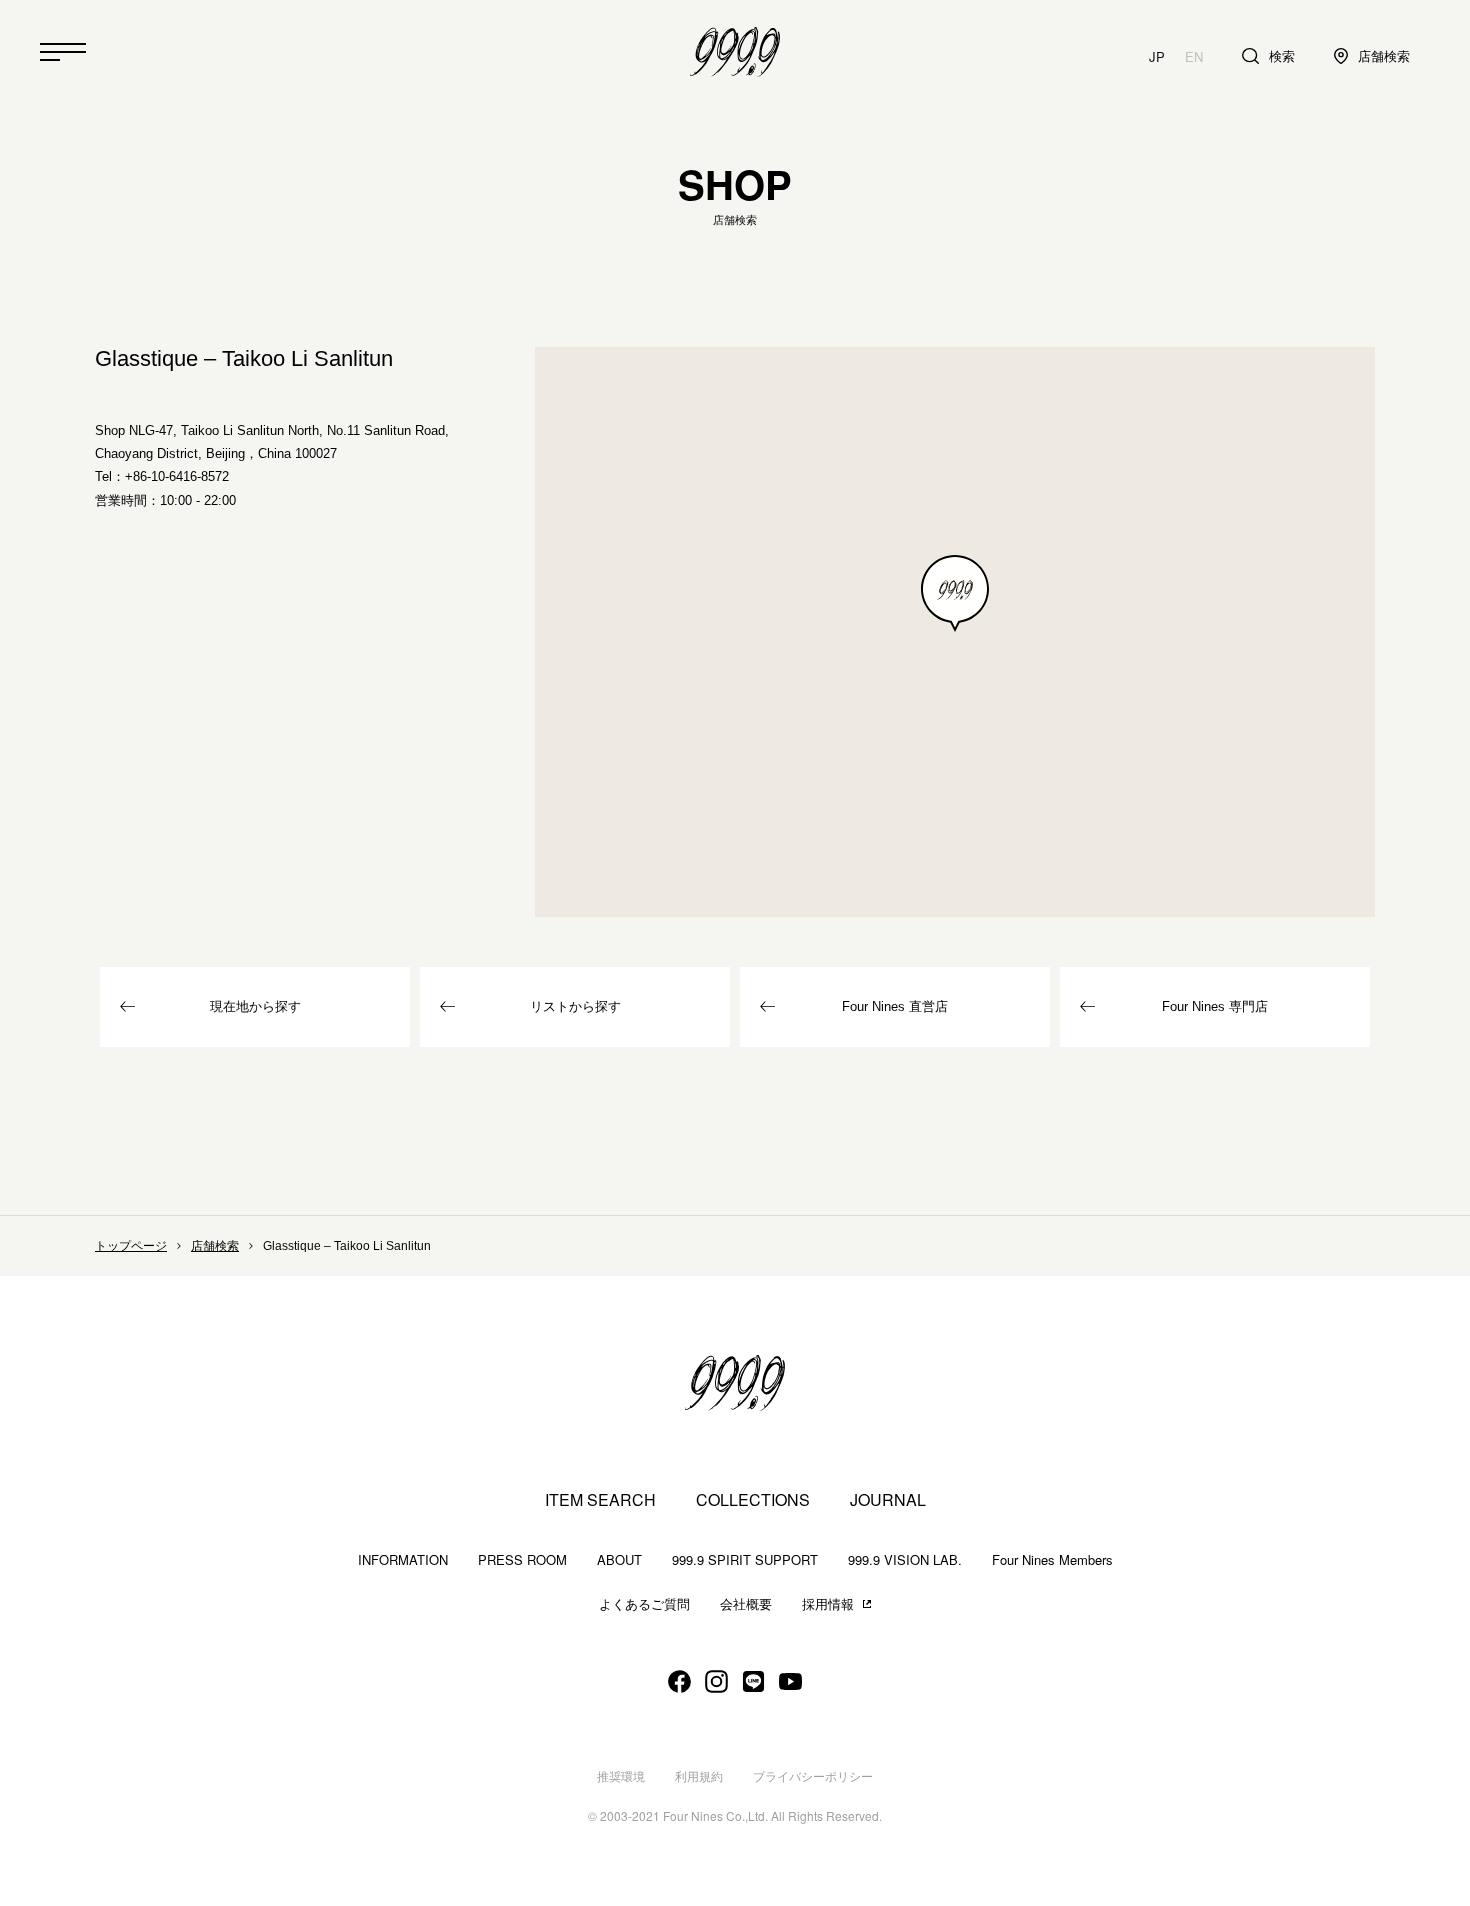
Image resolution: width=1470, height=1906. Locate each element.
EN (1194, 56)
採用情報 (828, 1604)
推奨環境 (621, 1777)
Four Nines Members (1052, 1559)
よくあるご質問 (644, 1604)
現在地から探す (255, 1006)
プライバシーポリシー (813, 1777)
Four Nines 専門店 (1215, 1006)
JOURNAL (888, 1500)
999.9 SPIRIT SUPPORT (745, 1559)
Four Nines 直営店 (895, 1006)
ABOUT (619, 1559)
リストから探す (575, 1006)
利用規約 (699, 1777)
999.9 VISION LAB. (905, 1559)
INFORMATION (403, 1559)
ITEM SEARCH (600, 1500)
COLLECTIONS (753, 1500)
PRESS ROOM (522, 1559)
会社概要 (746, 1604)
